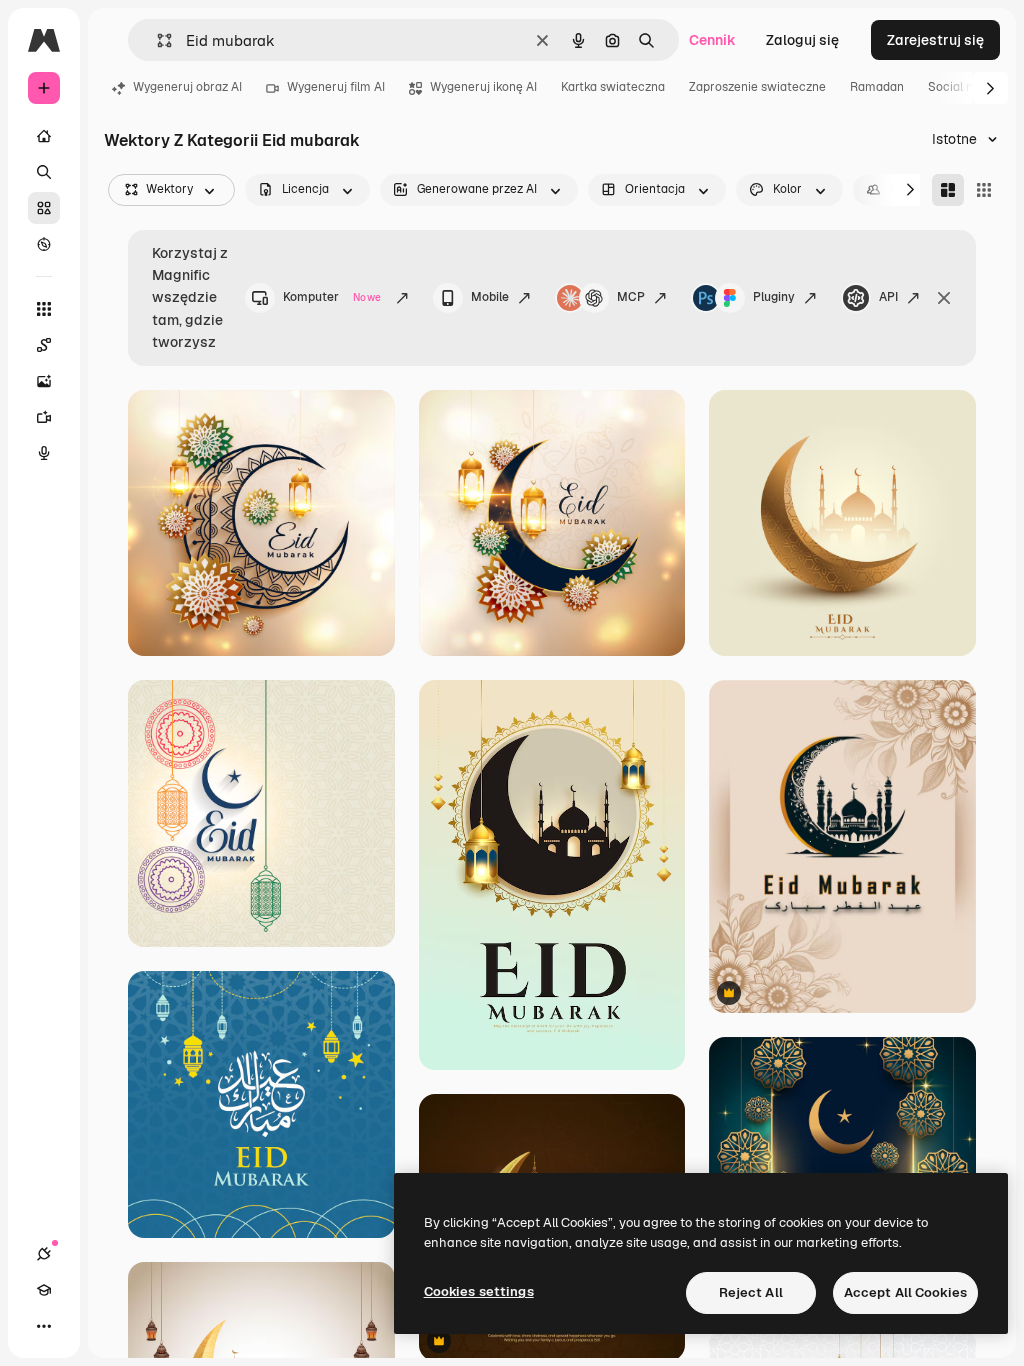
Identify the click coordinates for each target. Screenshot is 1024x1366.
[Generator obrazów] (44, 381)
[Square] (984, 190)
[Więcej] (44, 1326)
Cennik (712, 40)
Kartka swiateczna (613, 87)
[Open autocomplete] (156, 40)
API (888, 297)
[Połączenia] (44, 1254)
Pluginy (774, 297)
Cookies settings (479, 1291)
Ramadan (877, 87)
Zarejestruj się (935, 40)
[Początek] (44, 136)
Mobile (490, 297)
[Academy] (44, 1290)
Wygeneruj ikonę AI (483, 87)
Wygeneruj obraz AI (187, 87)
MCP (631, 297)
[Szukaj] (44, 172)
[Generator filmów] (44, 417)
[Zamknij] (944, 298)
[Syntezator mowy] (44, 453)
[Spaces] (44, 345)
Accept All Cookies (905, 1292)
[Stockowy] (44, 208)
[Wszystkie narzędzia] (44, 309)
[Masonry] (948, 190)
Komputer (332, 297)
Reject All (751, 1292)
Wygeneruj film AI (336, 87)
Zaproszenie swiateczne (757, 87)
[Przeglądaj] (44, 244)
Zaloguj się (802, 40)
